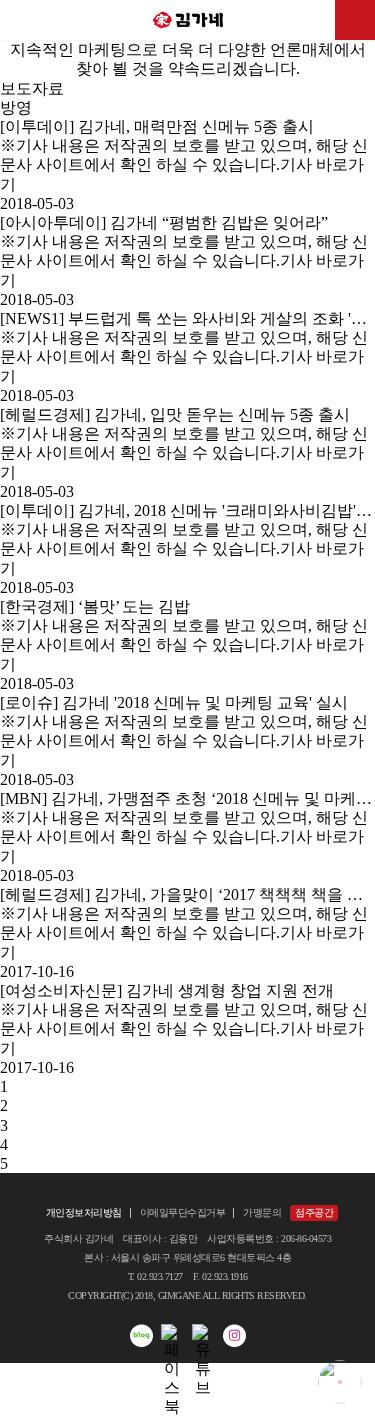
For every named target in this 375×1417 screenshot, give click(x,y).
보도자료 (32, 88)
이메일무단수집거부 (183, 1212)
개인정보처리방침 (84, 1212)
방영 (16, 107)
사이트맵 (355, 20)
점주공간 (314, 1212)
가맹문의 (262, 1212)
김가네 (188, 20)
